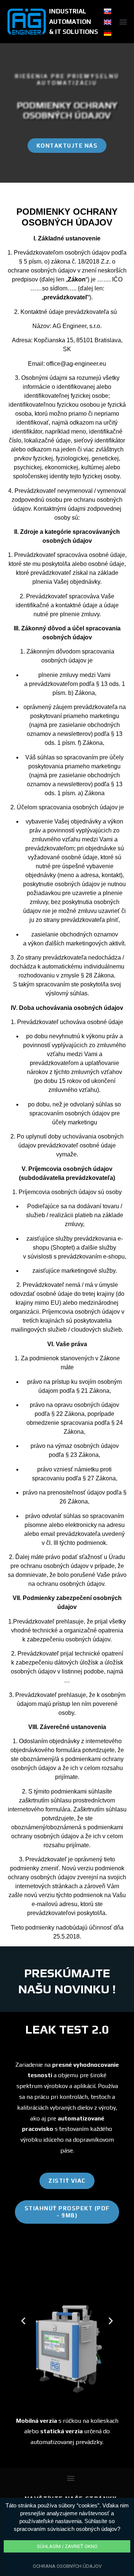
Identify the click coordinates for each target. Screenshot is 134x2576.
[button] (123, 22)
